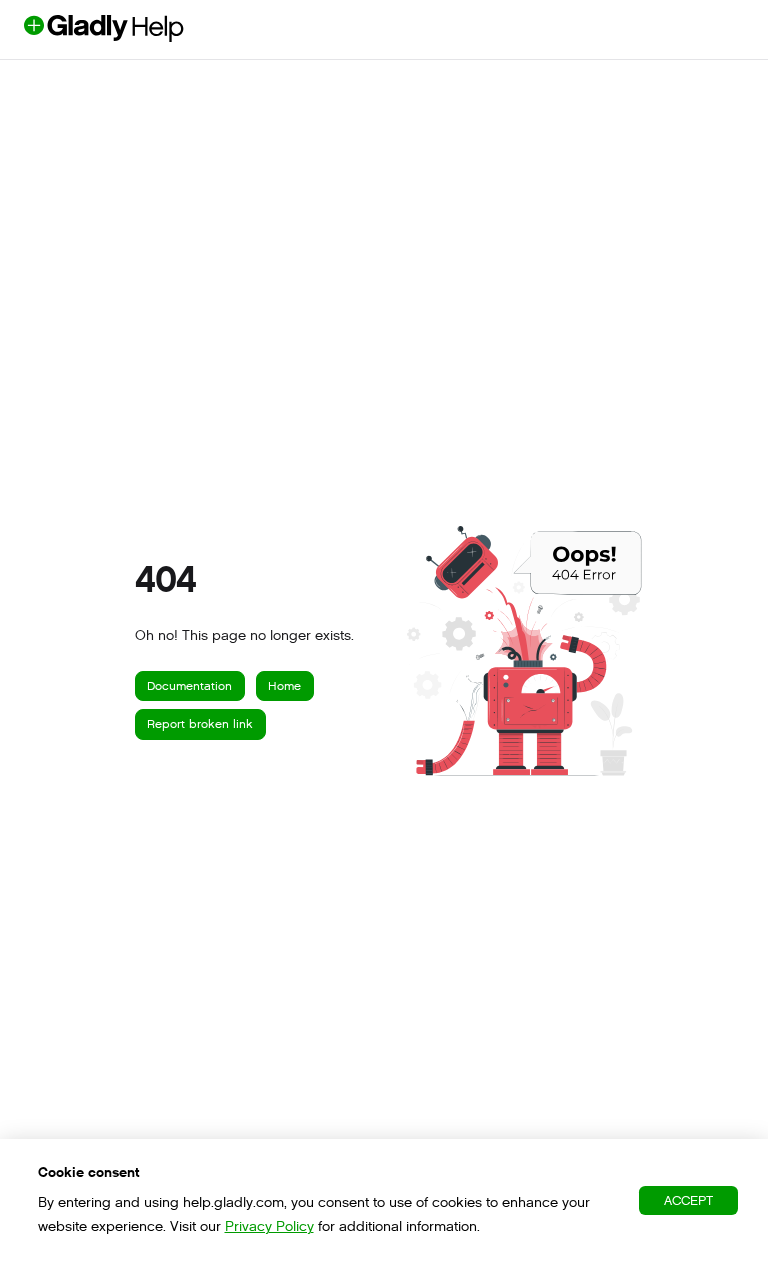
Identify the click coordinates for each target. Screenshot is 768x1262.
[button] (723, 1212)
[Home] (137, 36)
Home (284, 686)
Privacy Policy (269, 1226)
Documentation (189, 686)
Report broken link (200, 724)
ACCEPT (688, 1200)
